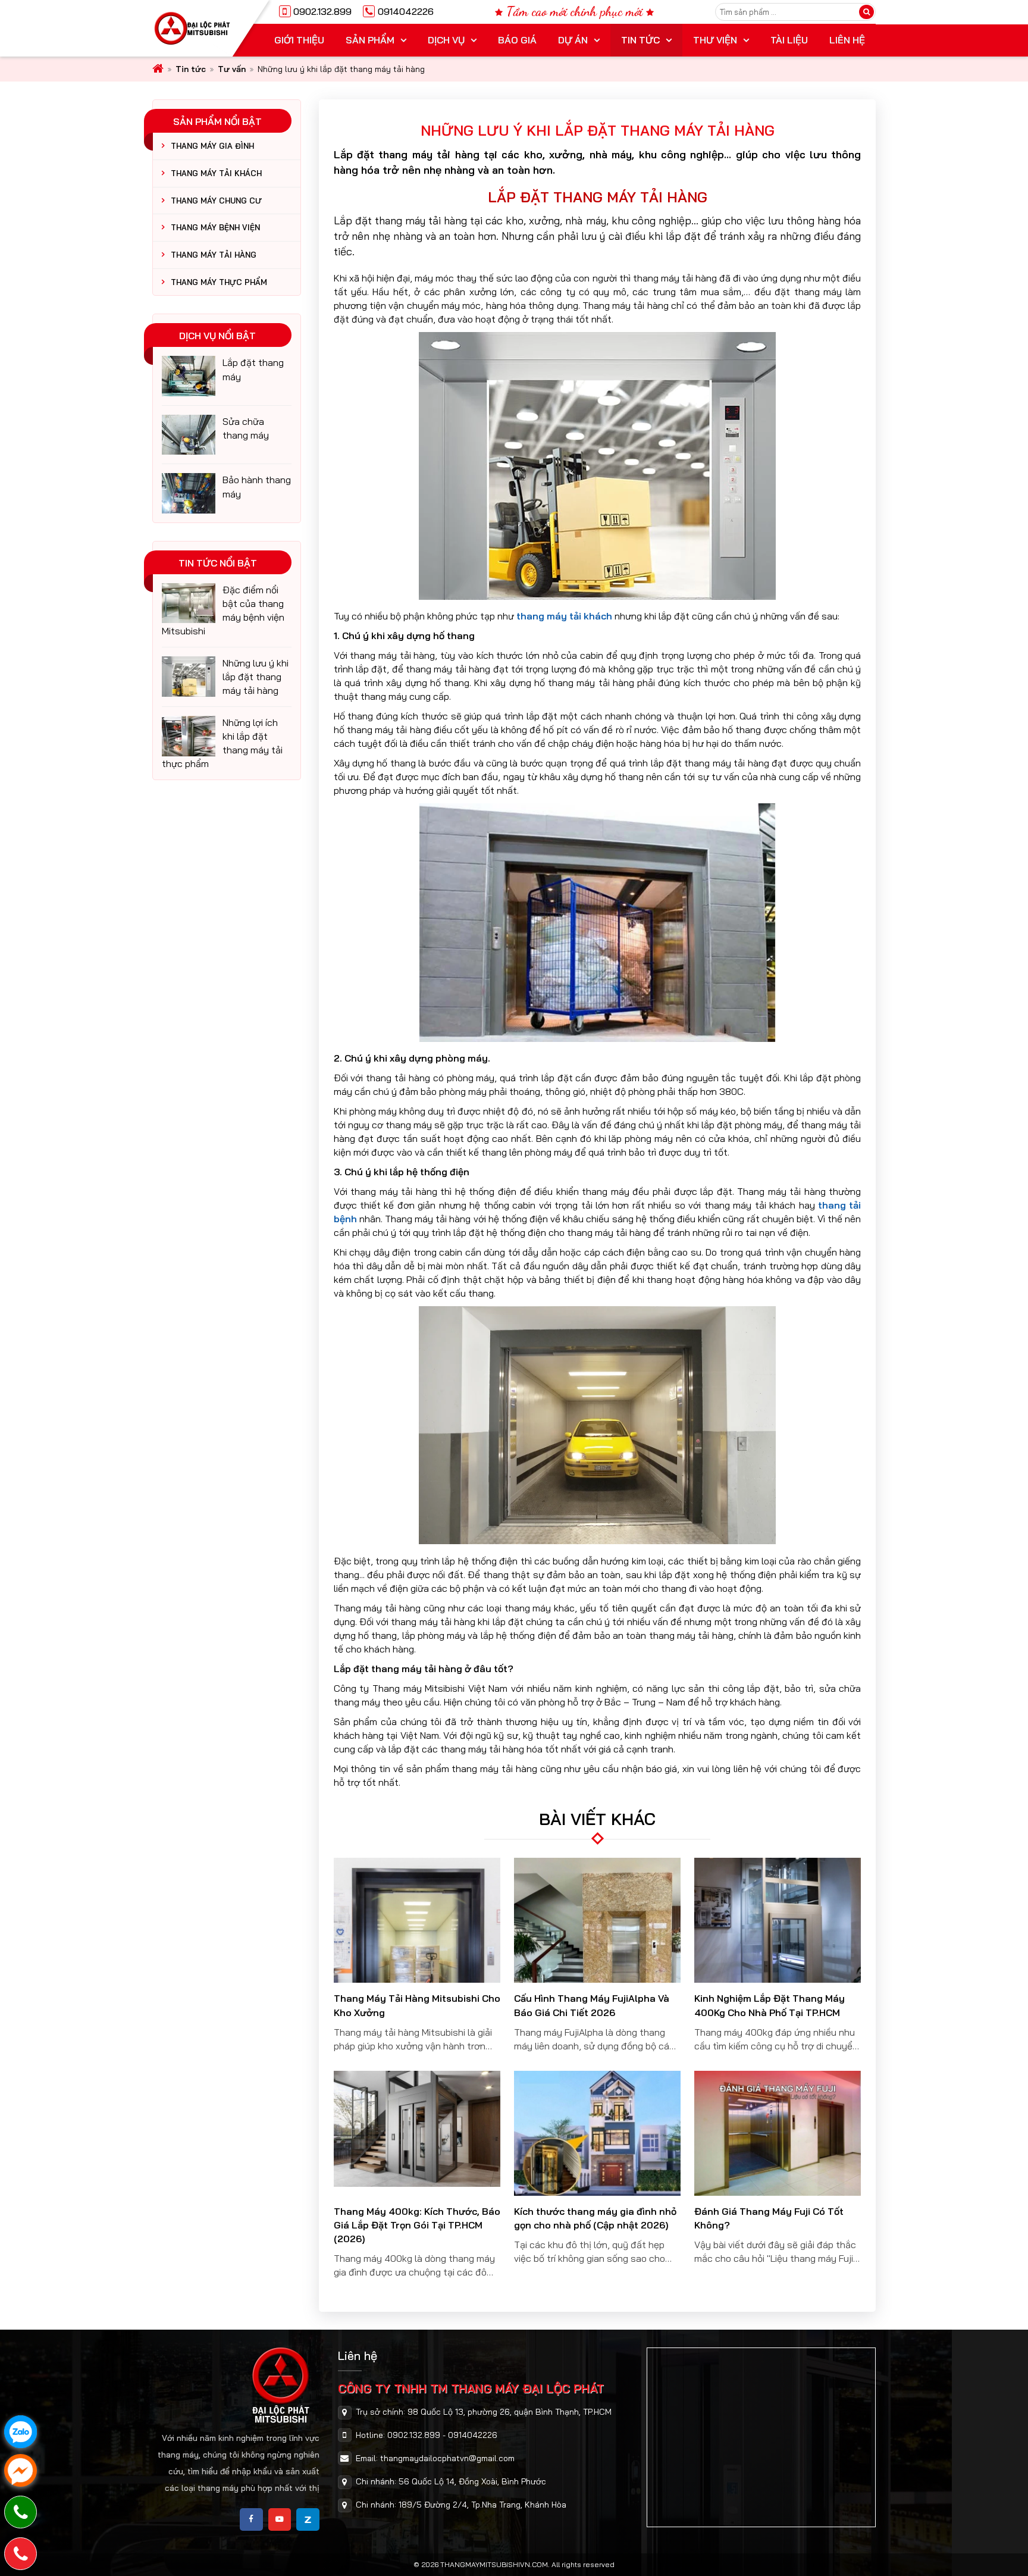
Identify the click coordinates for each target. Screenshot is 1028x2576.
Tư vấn (232, 69)
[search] (866, 12)
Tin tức (640, 40)
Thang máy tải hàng (214, 255)
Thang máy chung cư (216, 201)
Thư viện (715, 40)
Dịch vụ (446, 40)
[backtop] (1010, 1022)
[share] (251, 2519)
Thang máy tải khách (216, 173)
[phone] (21, 2554)
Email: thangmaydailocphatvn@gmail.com (435, 2458)
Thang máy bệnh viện (215, 227)
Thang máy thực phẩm (219, 282)
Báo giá (517, 40)
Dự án (573, 40)
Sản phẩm (370, 40)
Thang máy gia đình (212, 146)
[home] (158, 70)
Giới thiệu (299, 40)
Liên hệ (847, 40)
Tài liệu (789, 40)
